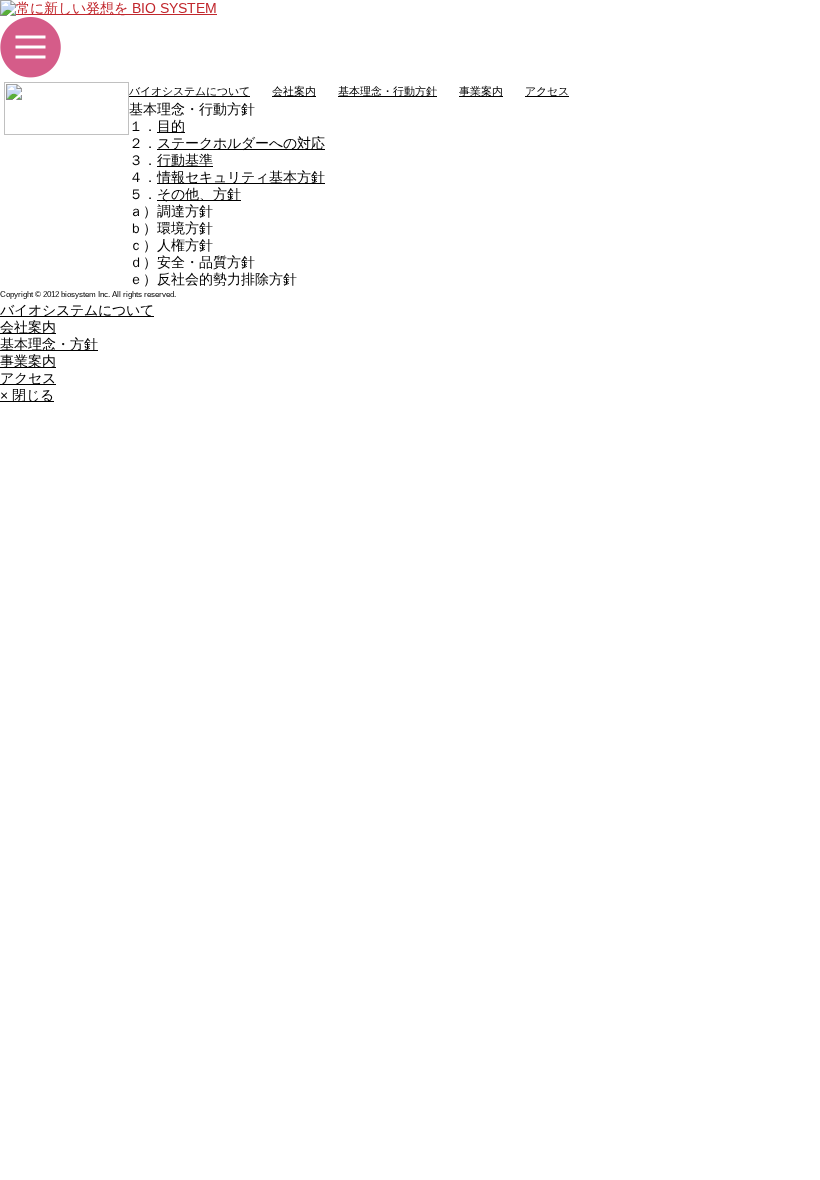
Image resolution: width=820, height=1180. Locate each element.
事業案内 (481, 91)
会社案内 (294, 91)
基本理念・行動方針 (387, 91)
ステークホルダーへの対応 (241, 143)
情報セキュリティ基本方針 (241, 177)
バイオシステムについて (189, 91)
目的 (171, 126)
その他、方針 (199, 194)
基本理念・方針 (49, 344)
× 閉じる (27, 395)
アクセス (547, 91)
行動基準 (185, 160)
